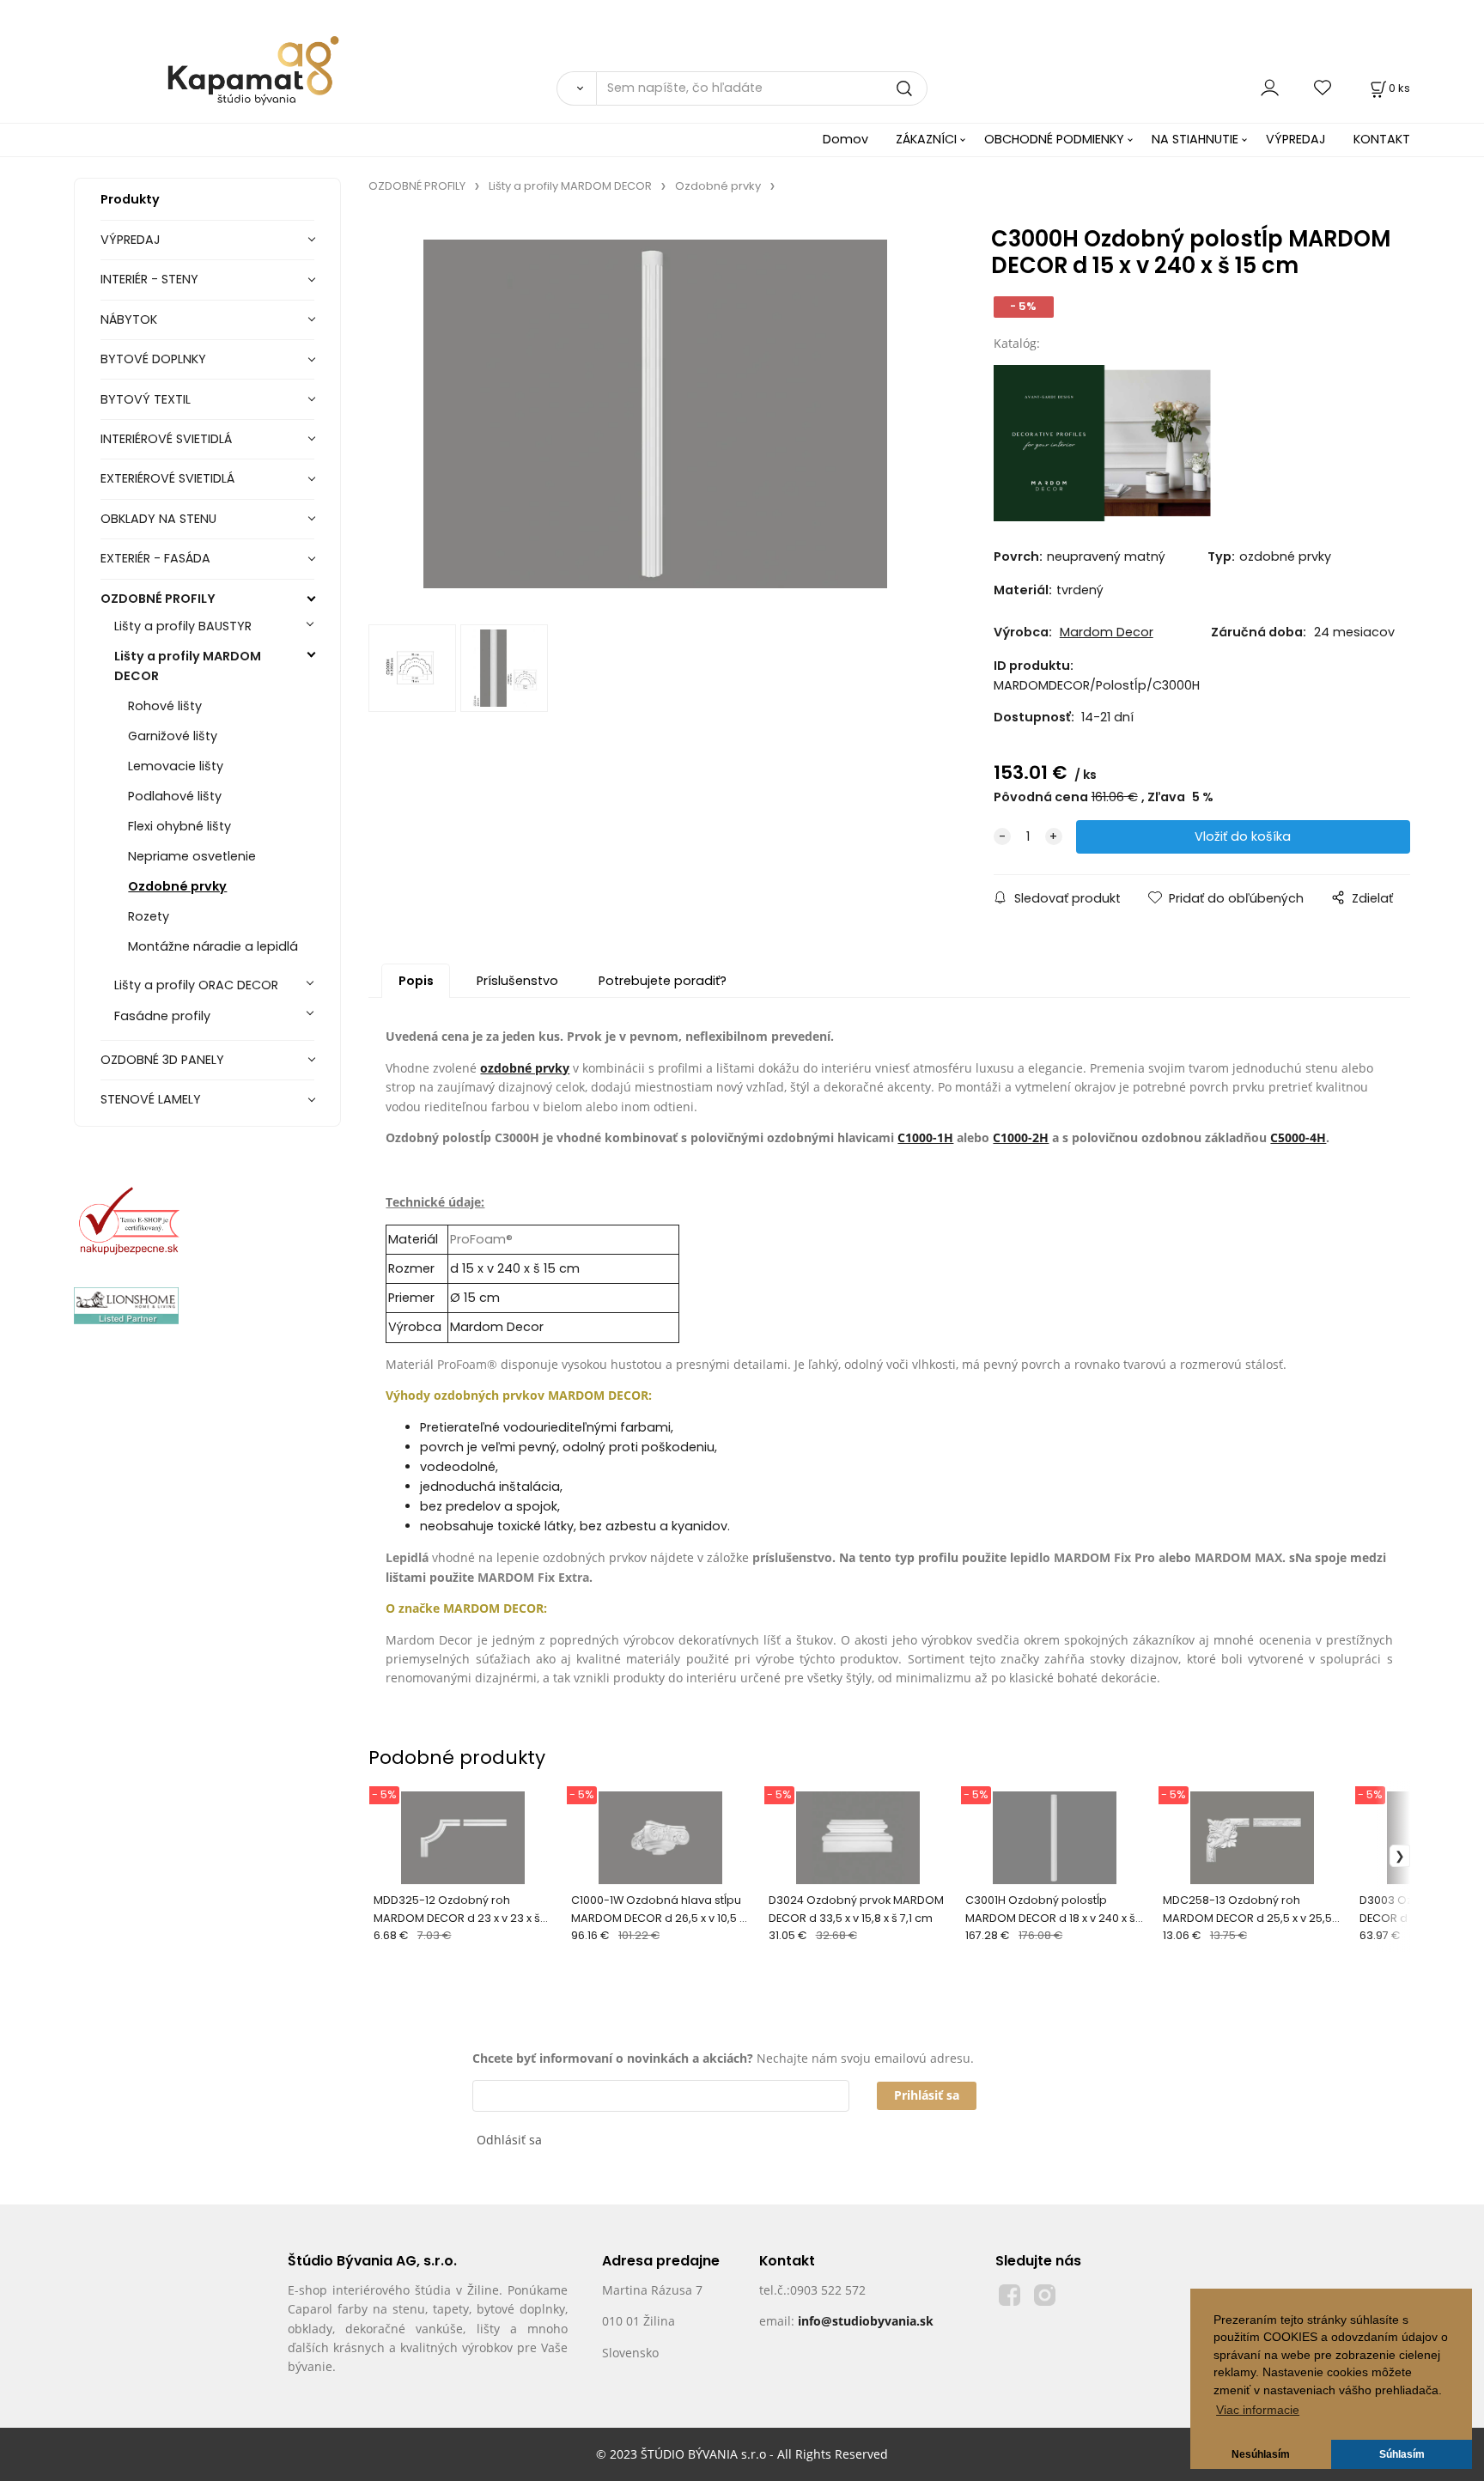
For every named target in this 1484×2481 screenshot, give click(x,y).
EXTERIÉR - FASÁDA (155, 558)
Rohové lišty (165, 706)
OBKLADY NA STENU (158, 519)
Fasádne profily (162, 1016)
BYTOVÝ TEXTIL (146, 399)
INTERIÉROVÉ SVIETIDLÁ (166, 439)
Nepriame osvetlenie (192, 856)
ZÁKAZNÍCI (926, 139)
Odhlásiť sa (509, 2140)
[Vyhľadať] (576, 88)
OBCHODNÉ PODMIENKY (1054, 139)
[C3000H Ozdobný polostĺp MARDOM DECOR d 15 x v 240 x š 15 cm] (655, 414)
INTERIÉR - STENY (149, 279)
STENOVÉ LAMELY (151, 1099)
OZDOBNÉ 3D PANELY (162, 1060)
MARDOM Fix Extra (533, 1577)
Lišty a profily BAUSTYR (183, 626)
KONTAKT (1382, 139)
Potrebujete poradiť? (663, 981)
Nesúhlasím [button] (1261, 2454)
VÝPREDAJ (1296, 139)
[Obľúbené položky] (1323, 88)
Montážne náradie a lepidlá (213, 946)
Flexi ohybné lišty (179, 826)
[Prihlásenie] (1270, 88)
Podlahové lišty (175, 796)
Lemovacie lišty (176, 766)
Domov (845, 139)
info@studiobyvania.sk (866, 2321)
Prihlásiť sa (927, 2095)
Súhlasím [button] (1402, 2454)
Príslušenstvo (517, 981)
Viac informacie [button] (1258, 2410)
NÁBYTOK (129, 319)
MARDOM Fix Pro (1104, 1557)
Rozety (149, 916)
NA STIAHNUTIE (1195, 139)
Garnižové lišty (173, 736)
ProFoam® (481, 1239)
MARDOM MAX (1238, 1557)
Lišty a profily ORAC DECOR (196, 985)
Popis (416, 981)
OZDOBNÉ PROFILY (158, 599)
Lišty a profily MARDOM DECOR (188, 666)
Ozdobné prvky (177, 886)
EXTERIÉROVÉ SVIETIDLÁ (167, 478)
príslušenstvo (792, 1557)
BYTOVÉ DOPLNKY (153, 359)
